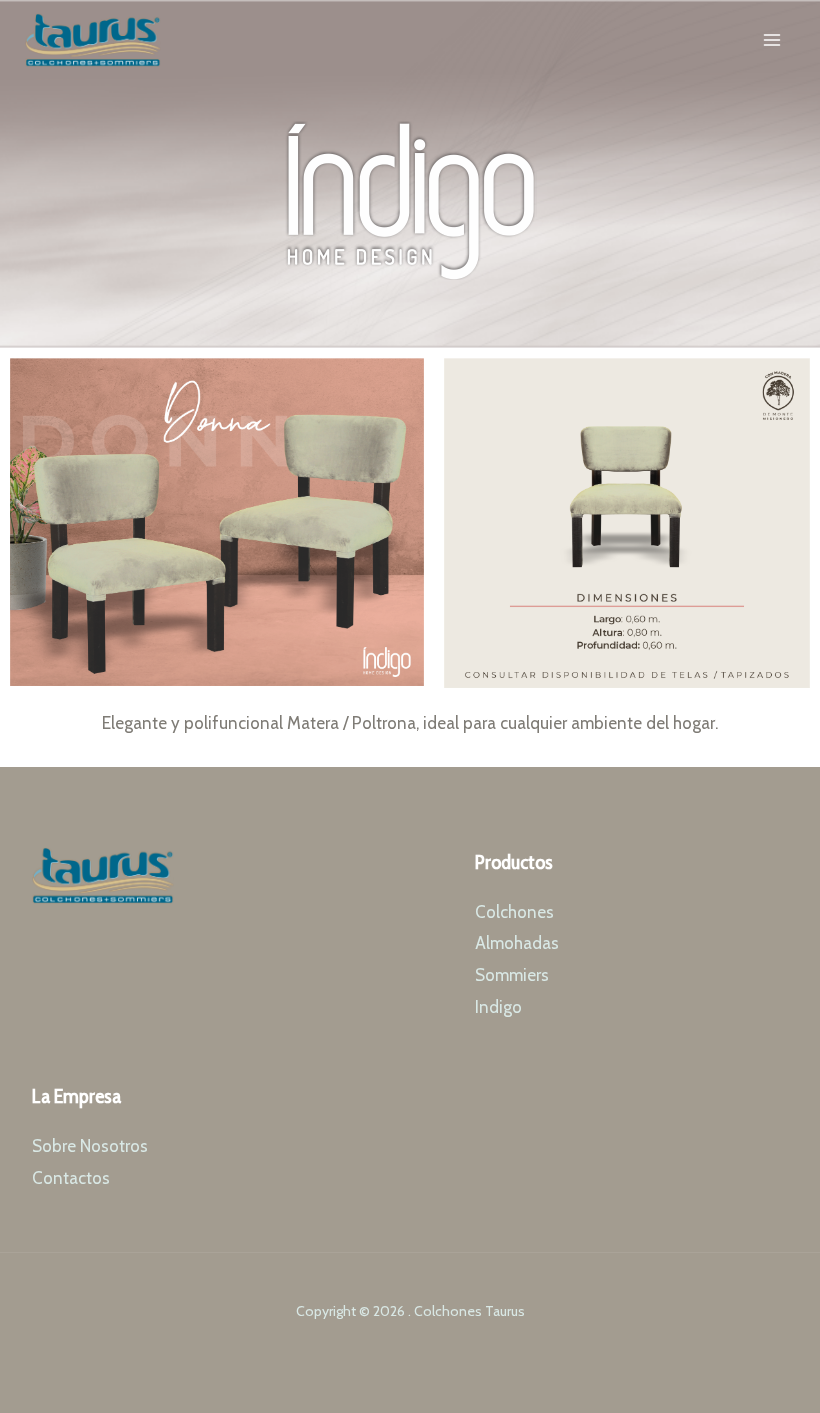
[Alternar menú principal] (773, 40)
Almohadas (517, 943)
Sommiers (512, 975)
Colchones (514, 912)
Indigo (498, 1007)
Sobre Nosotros (90, 1146)
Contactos (71, 1178)
